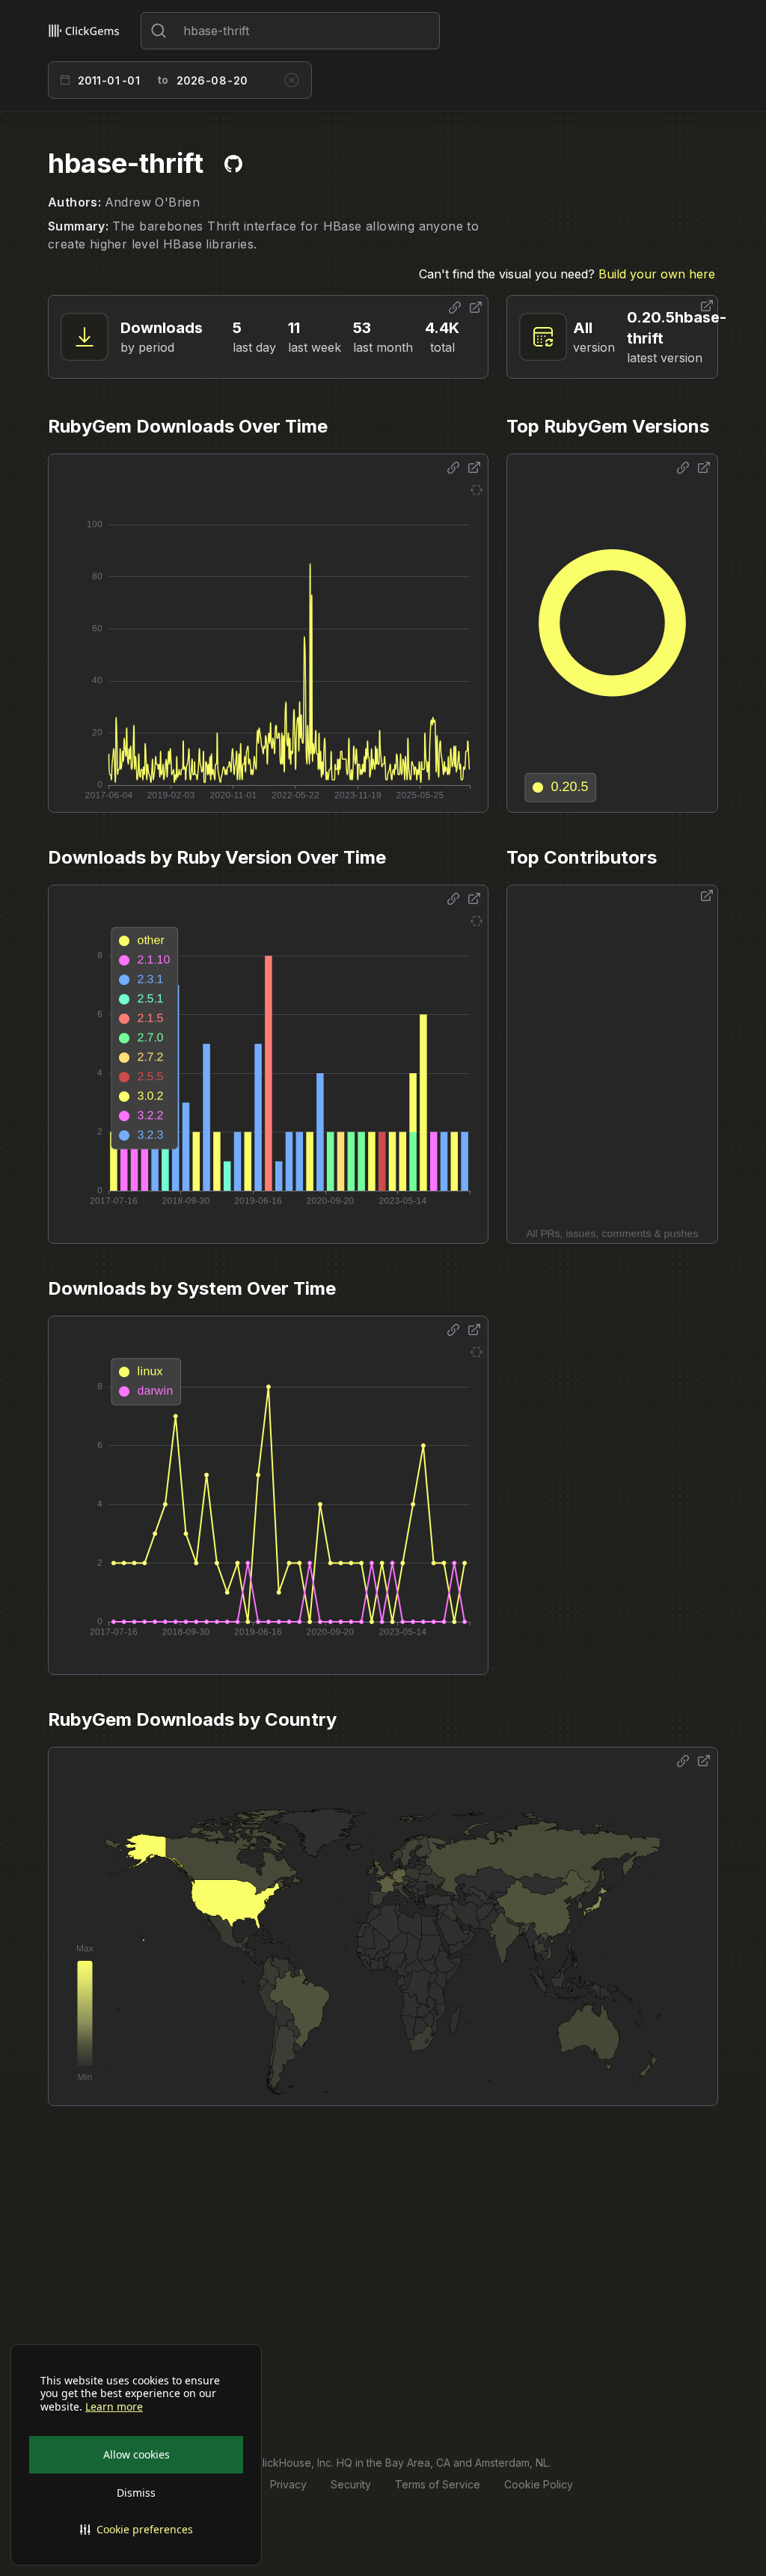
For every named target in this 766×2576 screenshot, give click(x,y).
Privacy (288, 2484)
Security (351, 2484)
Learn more (114, 2407)
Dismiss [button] (136, 2493)
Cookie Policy (539, 2484)
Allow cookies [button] (137, 2454)
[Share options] (455, 308)
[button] (136, 2530)
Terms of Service (438, 2484)
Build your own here (657, 274)
